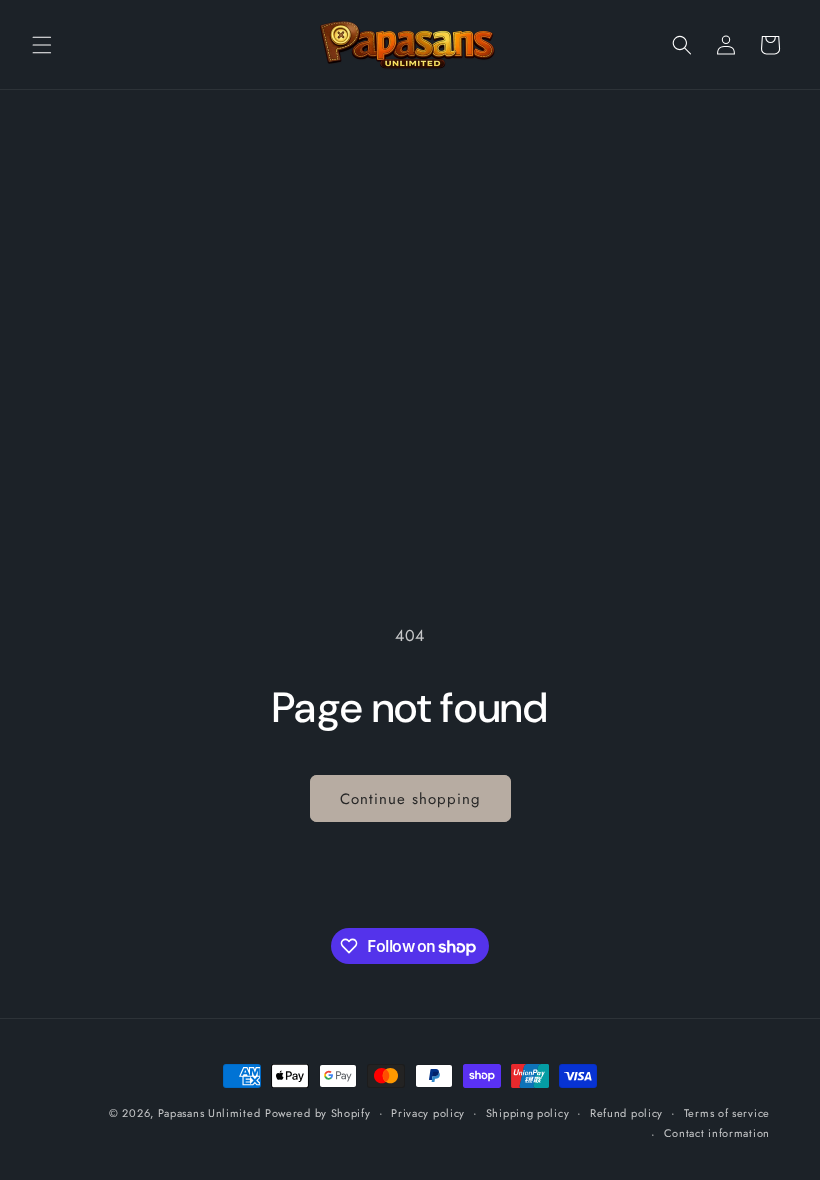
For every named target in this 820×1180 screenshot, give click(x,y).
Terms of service (727, 1113)
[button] (42, 45)
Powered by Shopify (318, 1113)
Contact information (717, 1133)
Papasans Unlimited (209, 1113)
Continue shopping (410, 799)
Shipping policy (528, 1113)
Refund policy (626, 1113)
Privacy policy (428, 1113)
